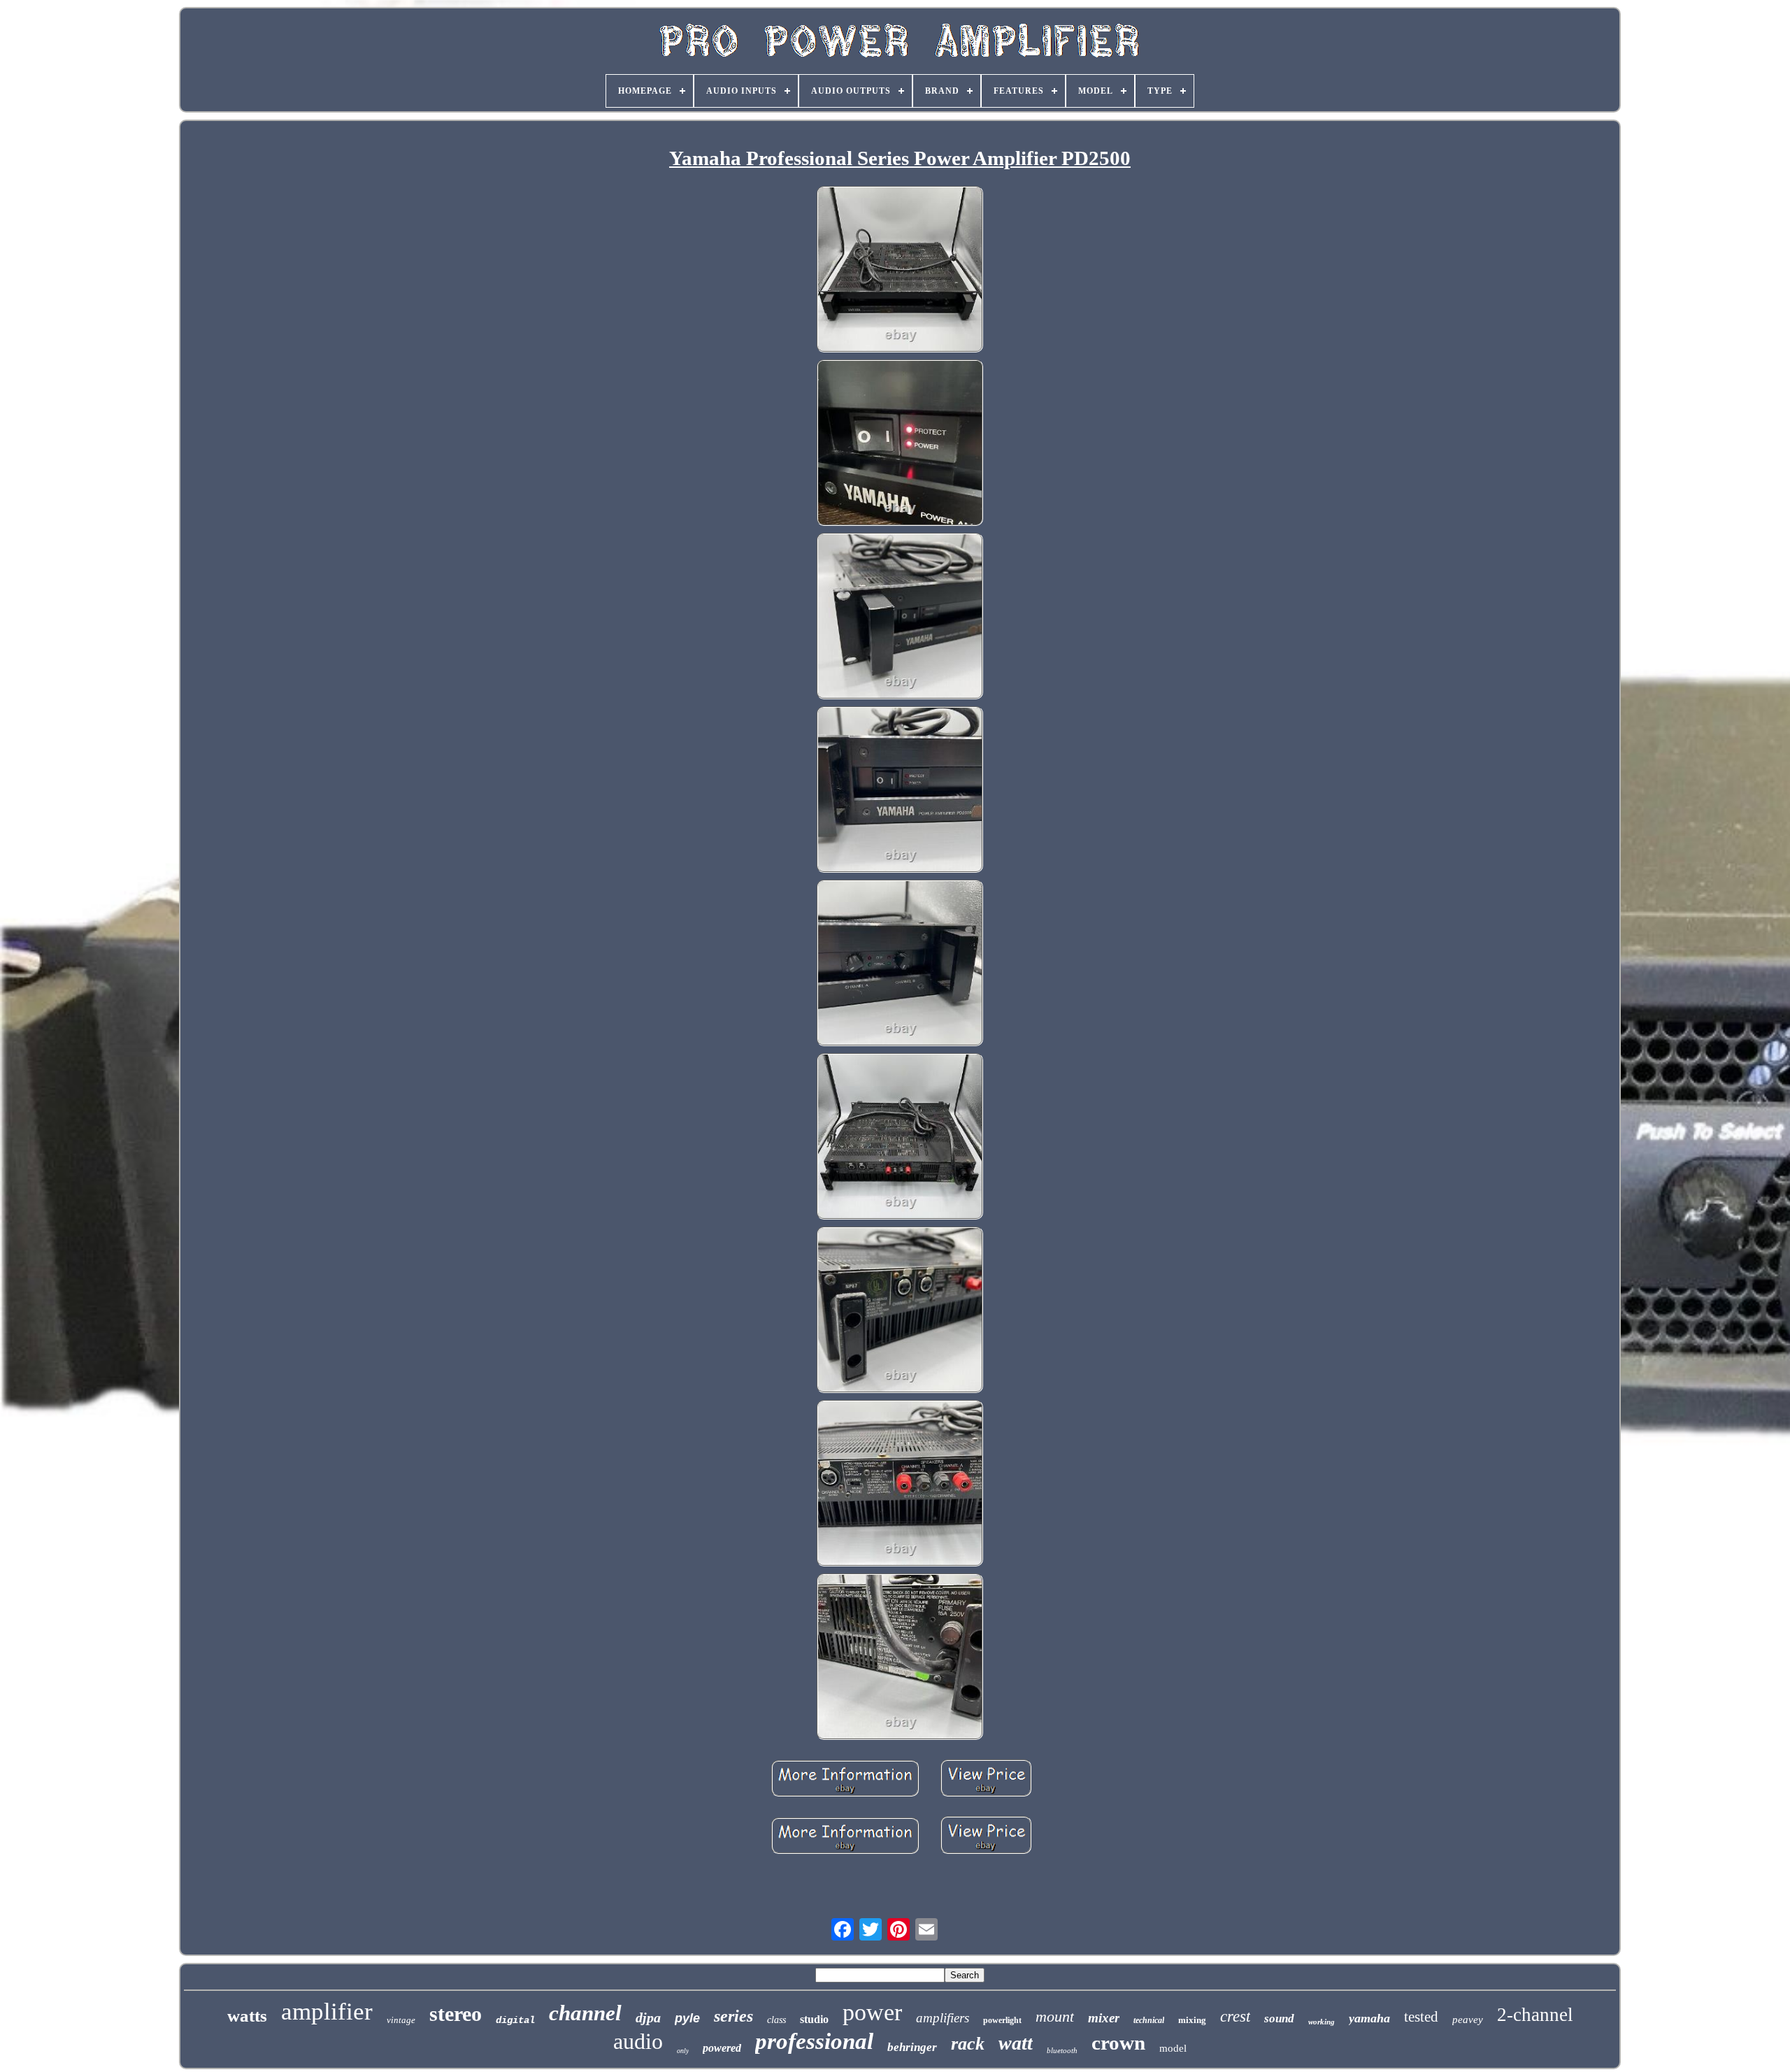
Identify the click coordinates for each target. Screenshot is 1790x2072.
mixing (1192, 2020)
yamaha (1369, 2018)
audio (638, 2041)
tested (1421, 2017)
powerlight (1002, 2020)
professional (814, 2041)
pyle (687, 2018)
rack (968, 2044)
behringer (912, 2047)
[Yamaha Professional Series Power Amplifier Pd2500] (900, 271)
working (1322, 2022)
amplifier (327, 2012)
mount (1055, 2016)
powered (722, 2048)
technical (1149, 2020)
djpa (648, 2017)
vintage (401, 2020)
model (1173, 2048)
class (776, 2020)
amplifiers (943, 2018)
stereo (456, 2014)
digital (515, 2020)
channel (585, 2013)
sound (1279, 2019)
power (872, 2012)
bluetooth (1062, 2050)
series (733, 2016)
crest (1235, 2016)
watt (1016, 2043)
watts (247, 2016)
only (683, 2051)
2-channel (1535, 2015)
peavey (1468, 2020)
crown (1118, 2043)
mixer (1104, 2018)
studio (814, 2019)
